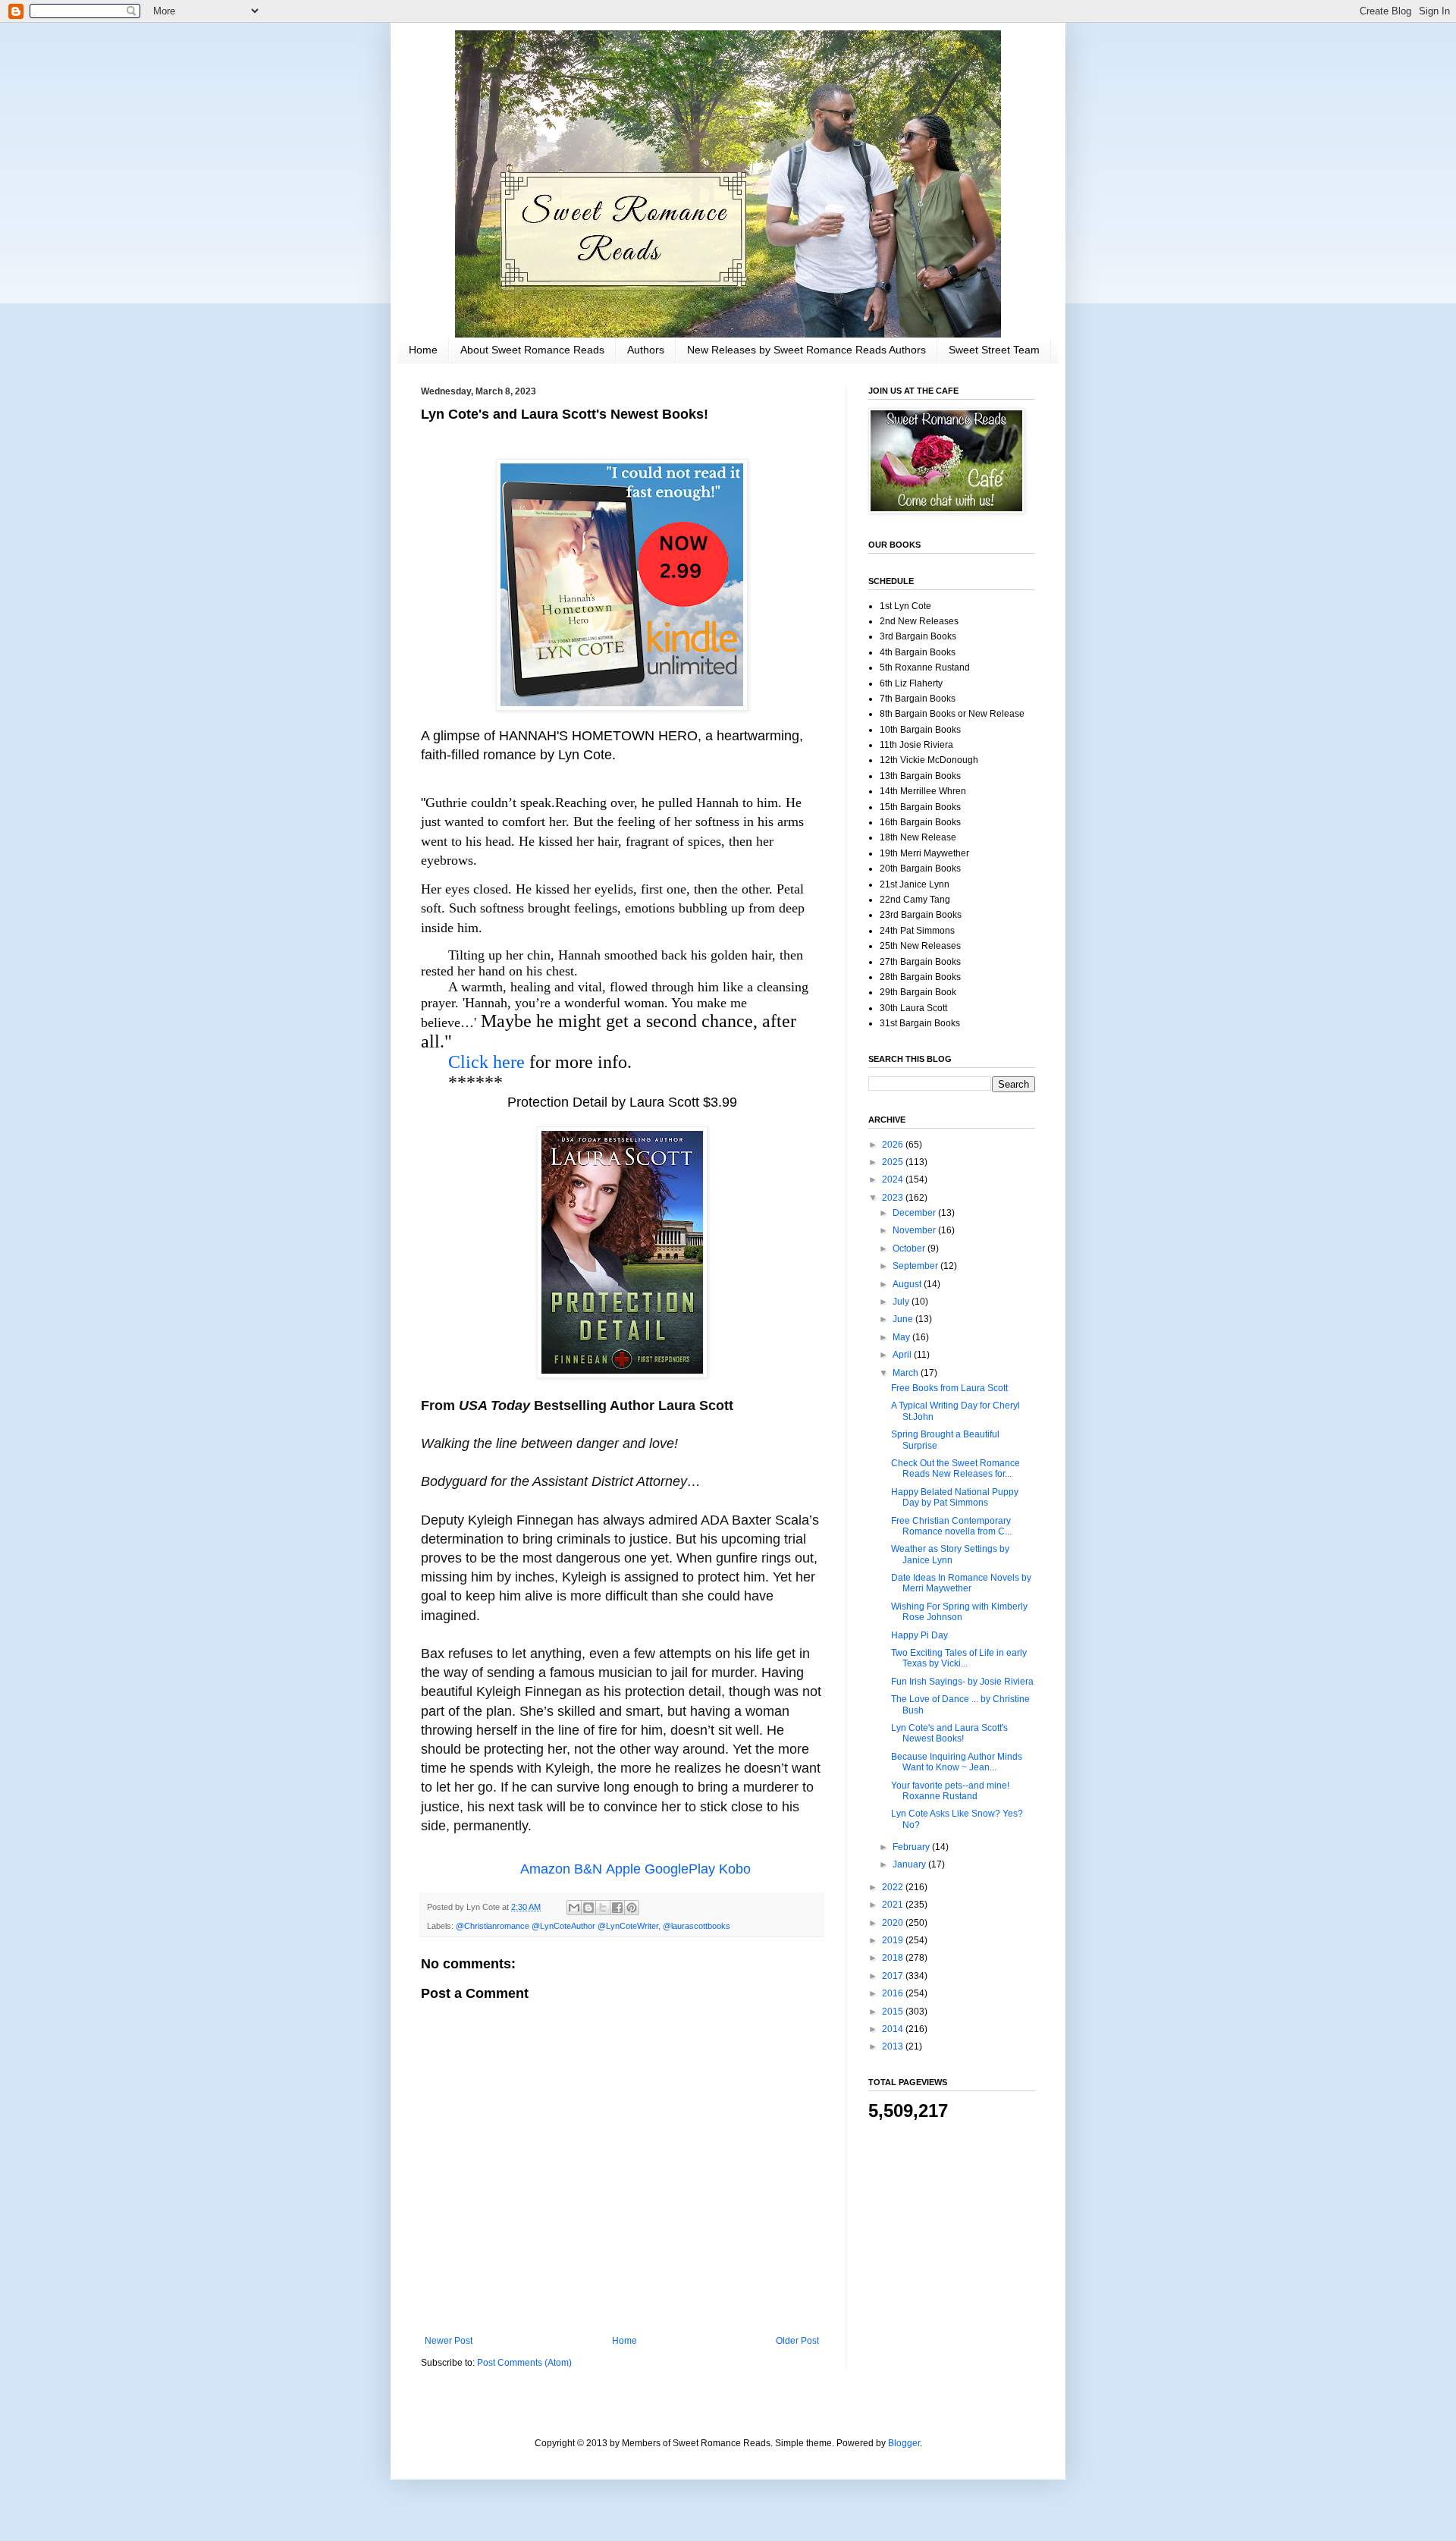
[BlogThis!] (588, 1908)
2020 (894, 1923)
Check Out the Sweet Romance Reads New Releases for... (955, 1468)
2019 (894, 1940)
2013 (894, 2046)
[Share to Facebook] (617, 1908)
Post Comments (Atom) (524, 2363)
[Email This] (574, 1908)
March (907, 1373)
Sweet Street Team (994, 350)
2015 (894, 2012)
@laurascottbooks (697, 1926)
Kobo (735, 1869)
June (904, 1319)
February (912, 1847)
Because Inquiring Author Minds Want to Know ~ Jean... (957, 1762)
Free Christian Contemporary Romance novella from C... (951, 1526)
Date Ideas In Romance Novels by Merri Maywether (961, 1583)
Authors (646, 350)
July (902, 1302)
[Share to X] (603, 1908)
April (903, 1355)
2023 (894, 1198)
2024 (894, 1179)
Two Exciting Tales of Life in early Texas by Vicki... (959, 1658)
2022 (894, 1887)
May (902, 1337)
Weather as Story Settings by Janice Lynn (950, 1554)
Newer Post (449, 2341)
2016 (894, 1993)
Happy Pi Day (919, 1635)
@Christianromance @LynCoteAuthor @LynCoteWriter (557, 1926)
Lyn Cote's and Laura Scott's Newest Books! (949, 1733)
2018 (894, 1958)
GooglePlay (680, 1869)
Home (423, 350)
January (910, 1864)
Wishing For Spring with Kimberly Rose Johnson (959, 1612)
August (908, 1284)
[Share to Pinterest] (632, 1908)
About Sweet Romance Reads (532, 350)
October (910, 1249)
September (916, 1266)
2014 (894, 2029)
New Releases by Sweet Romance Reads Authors (806, 350)
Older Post (797, 2341)
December (915, 1213)
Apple (623, 1869)
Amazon (545, 1869)
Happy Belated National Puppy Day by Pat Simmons (955, 1497)
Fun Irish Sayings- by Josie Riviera (962, 1682)
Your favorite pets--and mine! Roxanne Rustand (950, 1791)
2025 (894, 1162)
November (915, 1230)
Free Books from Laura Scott (949, 1388)
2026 (894, 1145)
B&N (588, 1869)
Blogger (904, 2443)
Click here (486, 1062)
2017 (894, 1976)
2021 (894, 1905)
